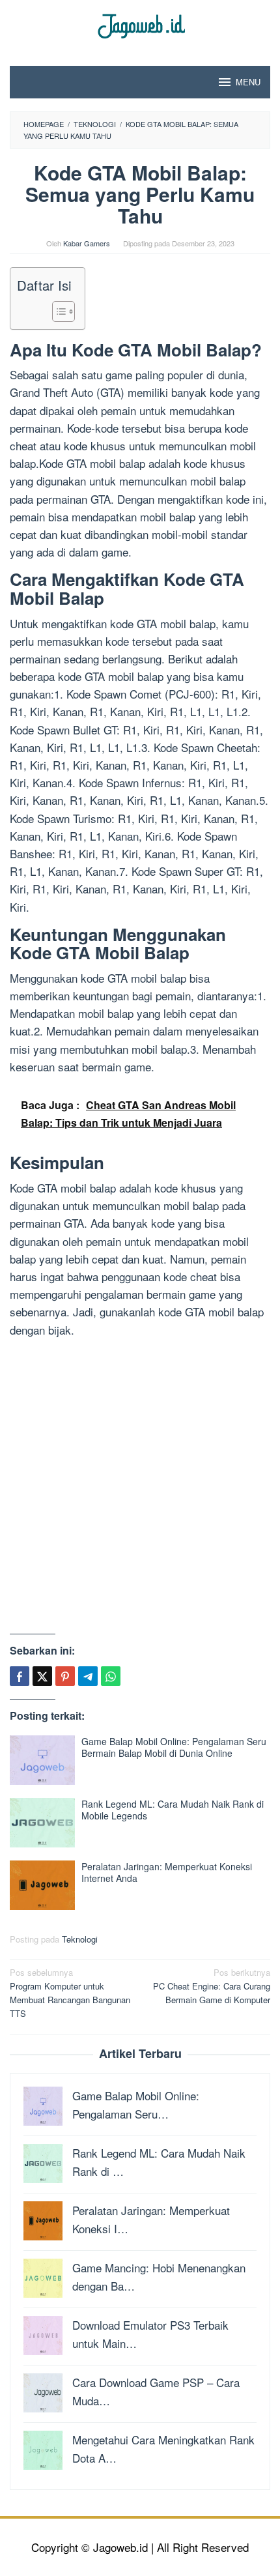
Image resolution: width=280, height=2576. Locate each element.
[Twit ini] (42, 1676)
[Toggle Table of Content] (57, 311)
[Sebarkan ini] (20, 1676)
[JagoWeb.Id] (140, 24)
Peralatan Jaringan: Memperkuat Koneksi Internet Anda (167, 1872)
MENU (248, 82)
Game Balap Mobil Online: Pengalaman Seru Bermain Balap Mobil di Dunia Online (174, 1747)
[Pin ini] (65, 1676)
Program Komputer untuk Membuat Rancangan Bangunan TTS (70, 1992)
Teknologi (80, 1939)
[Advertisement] (140, 1488)
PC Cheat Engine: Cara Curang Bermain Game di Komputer (212, 1986)
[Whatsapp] (111, 1676)
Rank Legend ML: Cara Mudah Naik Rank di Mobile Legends (173, 1810)
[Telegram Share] (88, 1676)
